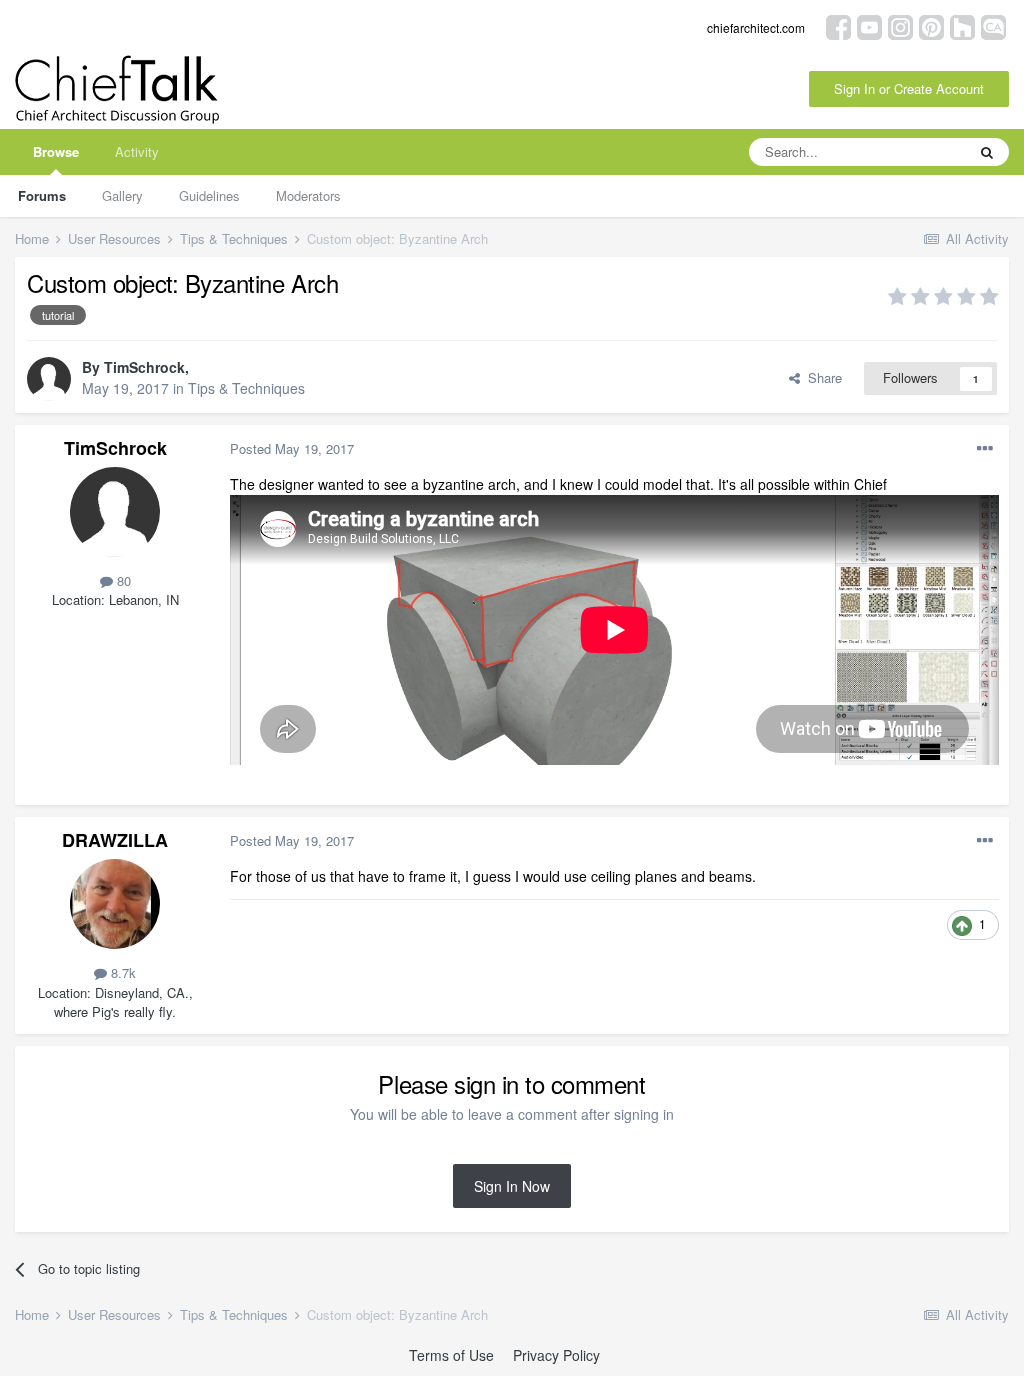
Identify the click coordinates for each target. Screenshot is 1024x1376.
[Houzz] (962, 25)
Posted (292, 448)
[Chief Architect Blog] (993, 25)
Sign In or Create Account (909, 88)
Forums (42, 195)
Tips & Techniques (246, 388)
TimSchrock (144, 367)
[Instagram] (900, 25)
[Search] (987, 152)
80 (122, 580)
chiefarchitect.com (756, 27)
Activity (137, 151)
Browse (56, 151)
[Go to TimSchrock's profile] (49, 379)
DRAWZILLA (115, 840)
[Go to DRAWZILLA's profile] (115, 904)
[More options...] (985, 449)
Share (821, 377)
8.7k (121, 972)
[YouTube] (869, 25)
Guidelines (209, 195)
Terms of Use (451, 1355)
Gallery (122, 195)
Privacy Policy (556, 1355)
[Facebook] (838, 25)
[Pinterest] (931, 25)
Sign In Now (512, 1186)
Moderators (308, 195)
